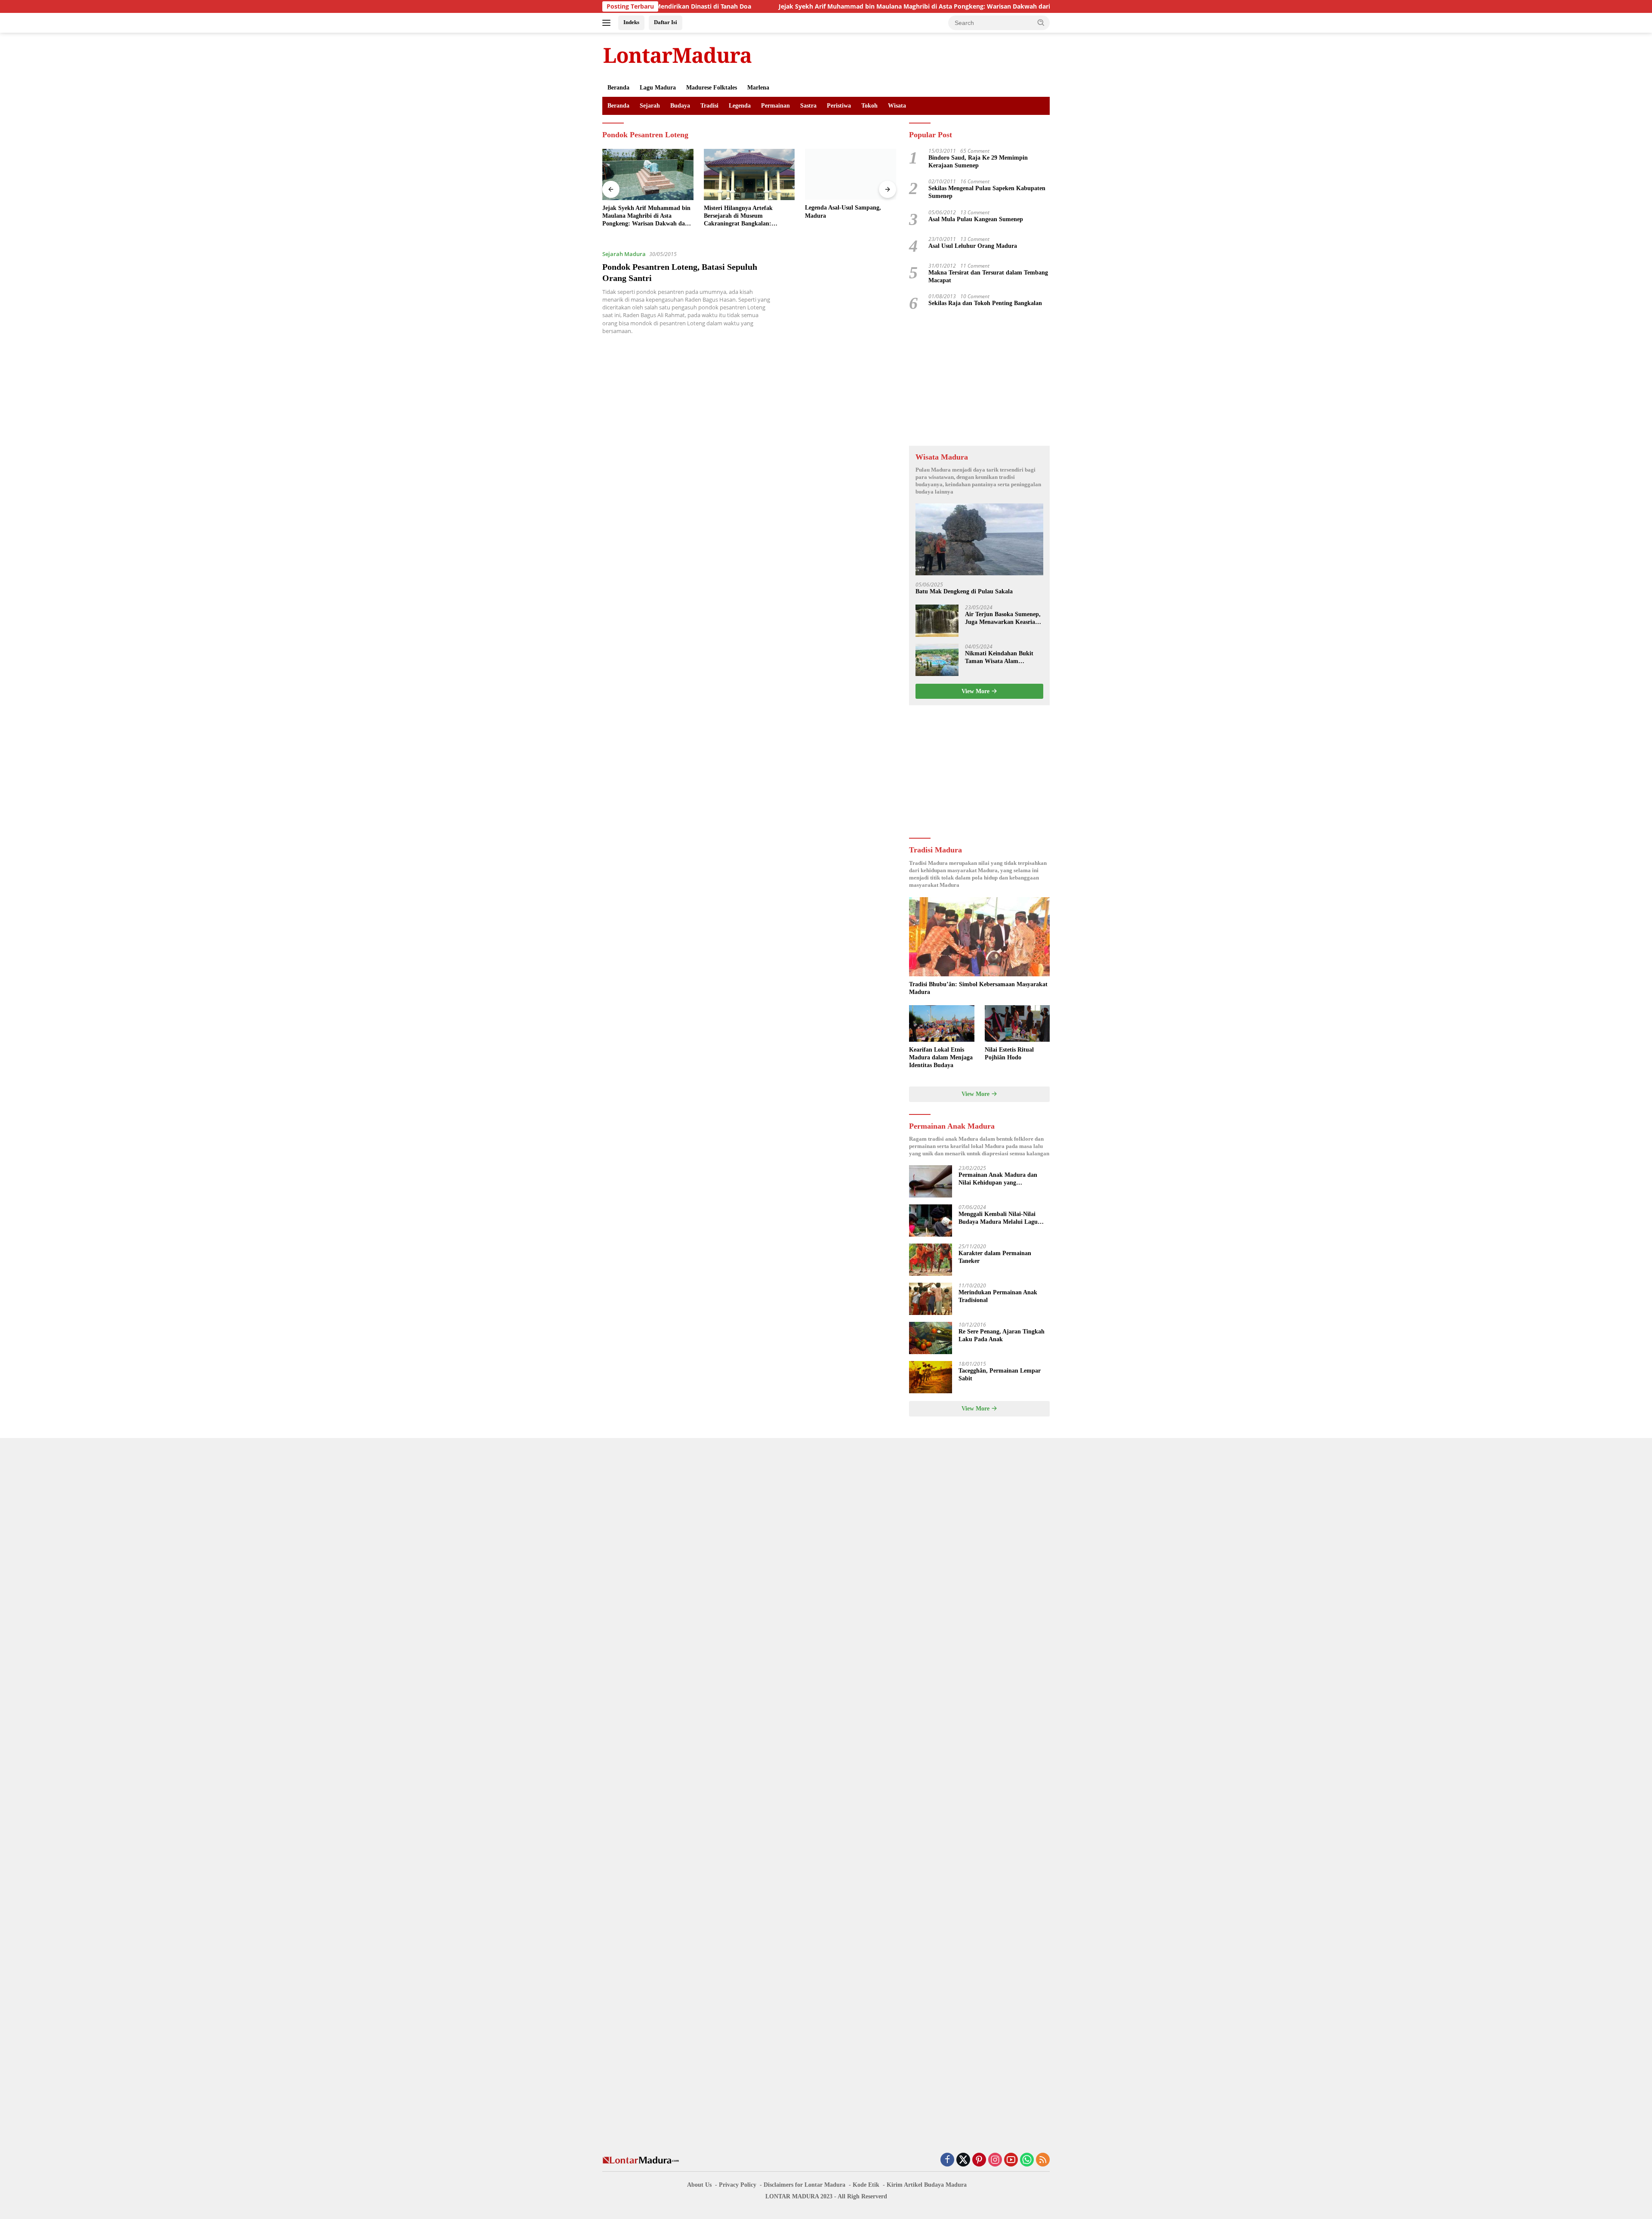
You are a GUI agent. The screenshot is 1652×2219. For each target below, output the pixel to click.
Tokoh (869, 106)
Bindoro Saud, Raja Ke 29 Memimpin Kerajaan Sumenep (978, 162)
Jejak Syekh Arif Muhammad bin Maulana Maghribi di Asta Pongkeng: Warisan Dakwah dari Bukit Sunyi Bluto (805, 6)
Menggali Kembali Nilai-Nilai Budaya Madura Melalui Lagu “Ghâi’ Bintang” (998, 1218)
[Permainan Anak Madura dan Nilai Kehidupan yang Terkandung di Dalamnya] (931, 1181)
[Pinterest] (979, 2160)
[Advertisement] (979, 379)
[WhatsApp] (1027, 2160)
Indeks (631, 22)
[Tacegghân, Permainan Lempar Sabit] (931, 1377)
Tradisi (709, 106)
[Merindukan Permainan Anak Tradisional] (931, 1299)
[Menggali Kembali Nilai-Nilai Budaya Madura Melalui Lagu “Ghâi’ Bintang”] (931, 1221)
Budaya (680, 106)
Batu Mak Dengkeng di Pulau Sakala (964, 591)
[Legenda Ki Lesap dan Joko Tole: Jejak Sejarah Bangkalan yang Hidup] (851, 174)
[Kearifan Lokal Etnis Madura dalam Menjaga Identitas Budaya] (942, 1023)
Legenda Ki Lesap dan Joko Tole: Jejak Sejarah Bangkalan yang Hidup (849, 215)
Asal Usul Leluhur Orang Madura (973, 246)
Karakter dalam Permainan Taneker (995, 1257)
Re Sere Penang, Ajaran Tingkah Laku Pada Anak (1002, 1335)
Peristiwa (839, 106)
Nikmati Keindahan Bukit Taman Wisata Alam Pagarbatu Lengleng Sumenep (999, 658)
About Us (699, 2185)
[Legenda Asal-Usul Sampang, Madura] (749, 174)
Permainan (775, 106)
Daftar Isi (666, 22)
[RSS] (1043, 2160)
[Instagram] (995, 2160)
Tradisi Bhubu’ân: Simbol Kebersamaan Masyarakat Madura (978, 988)
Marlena (758, 88)
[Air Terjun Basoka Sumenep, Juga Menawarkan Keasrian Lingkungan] (937, 621)
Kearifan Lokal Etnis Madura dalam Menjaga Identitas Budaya (941, 1057)
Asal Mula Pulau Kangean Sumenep (976, 219)
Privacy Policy (738, 2185)
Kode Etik (866, 2185)
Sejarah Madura (624, 254)
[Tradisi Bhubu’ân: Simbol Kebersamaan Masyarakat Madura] (979, 937)
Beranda (618, 88)
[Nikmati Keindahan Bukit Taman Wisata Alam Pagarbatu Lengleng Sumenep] (937, 660)
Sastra (808, 106)
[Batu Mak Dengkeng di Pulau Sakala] (979, 539)
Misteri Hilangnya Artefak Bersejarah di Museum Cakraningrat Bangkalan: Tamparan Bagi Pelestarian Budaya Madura (638, 216)
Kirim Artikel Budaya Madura (927, 2185)
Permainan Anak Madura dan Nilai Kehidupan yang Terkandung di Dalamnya (998, 1179)
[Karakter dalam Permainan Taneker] (931, 1260)
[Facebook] (947, 2160)
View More (976, 691)
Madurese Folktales (712, 88)
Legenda (740, 106)
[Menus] (608, 23)
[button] (1041, 22)
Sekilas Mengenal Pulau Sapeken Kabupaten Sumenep (987, 192)
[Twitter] (963, 2160)
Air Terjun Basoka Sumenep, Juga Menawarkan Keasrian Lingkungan (1003, 619)
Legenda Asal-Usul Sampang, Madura (742, 212)
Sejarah (650, 106)
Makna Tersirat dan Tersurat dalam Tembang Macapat (988, 276)
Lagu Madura (658, 88)
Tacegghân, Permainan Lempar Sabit (1000, 1375)
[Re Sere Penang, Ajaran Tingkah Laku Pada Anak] (931, 1338)
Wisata (897, 106)
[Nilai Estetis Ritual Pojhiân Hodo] (1017, 1023)
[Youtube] (1011, 2160)
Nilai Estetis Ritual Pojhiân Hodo (1009, 1054)
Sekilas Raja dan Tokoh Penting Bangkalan (985, 303)
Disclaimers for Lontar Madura (804, 2185)
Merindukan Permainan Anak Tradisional (998, 1296)
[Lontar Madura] (678, 55)
